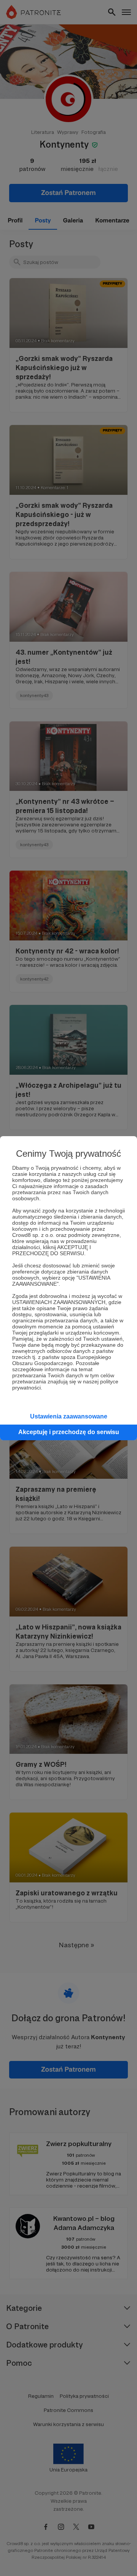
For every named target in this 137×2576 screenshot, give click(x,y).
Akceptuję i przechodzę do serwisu (69, 1432)
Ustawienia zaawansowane (69, 1416)
